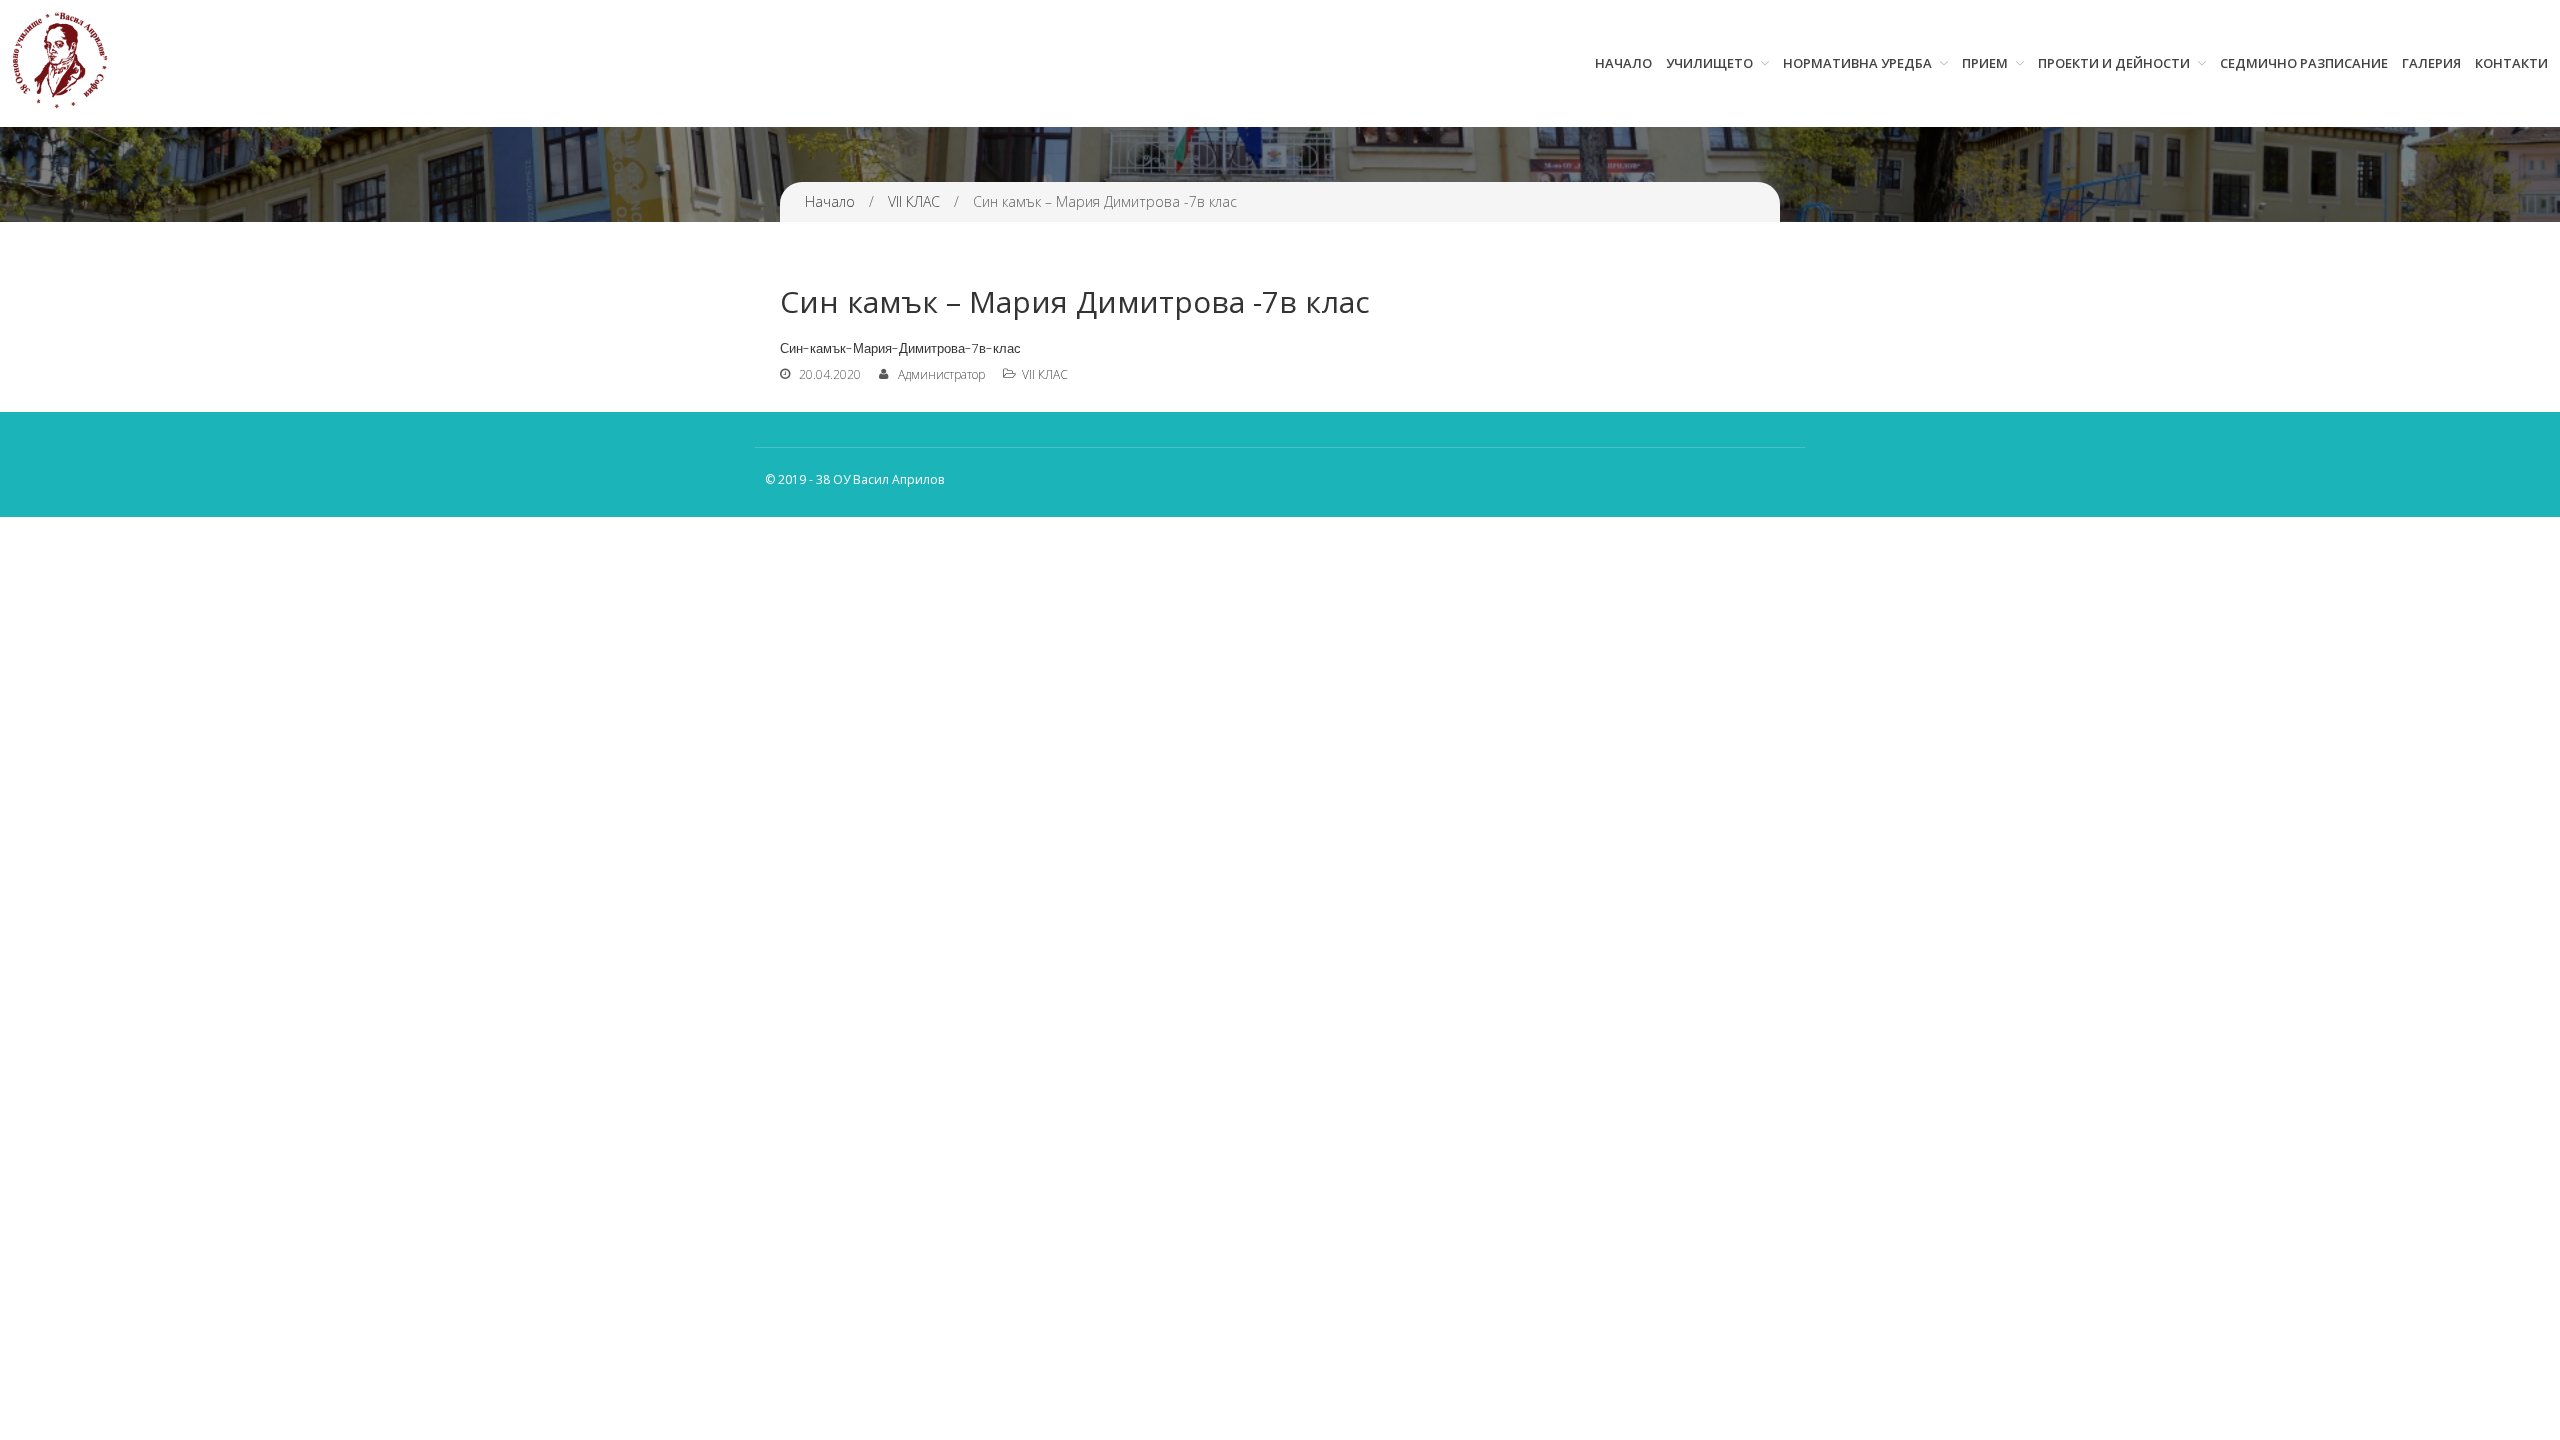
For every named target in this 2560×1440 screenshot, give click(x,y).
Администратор (941, 374)
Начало (1623, 63)
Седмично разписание (2304, 63)
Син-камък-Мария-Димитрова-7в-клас (900, 348)
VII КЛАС (914, 201)
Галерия (2431, 63)
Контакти (2511, 63)
